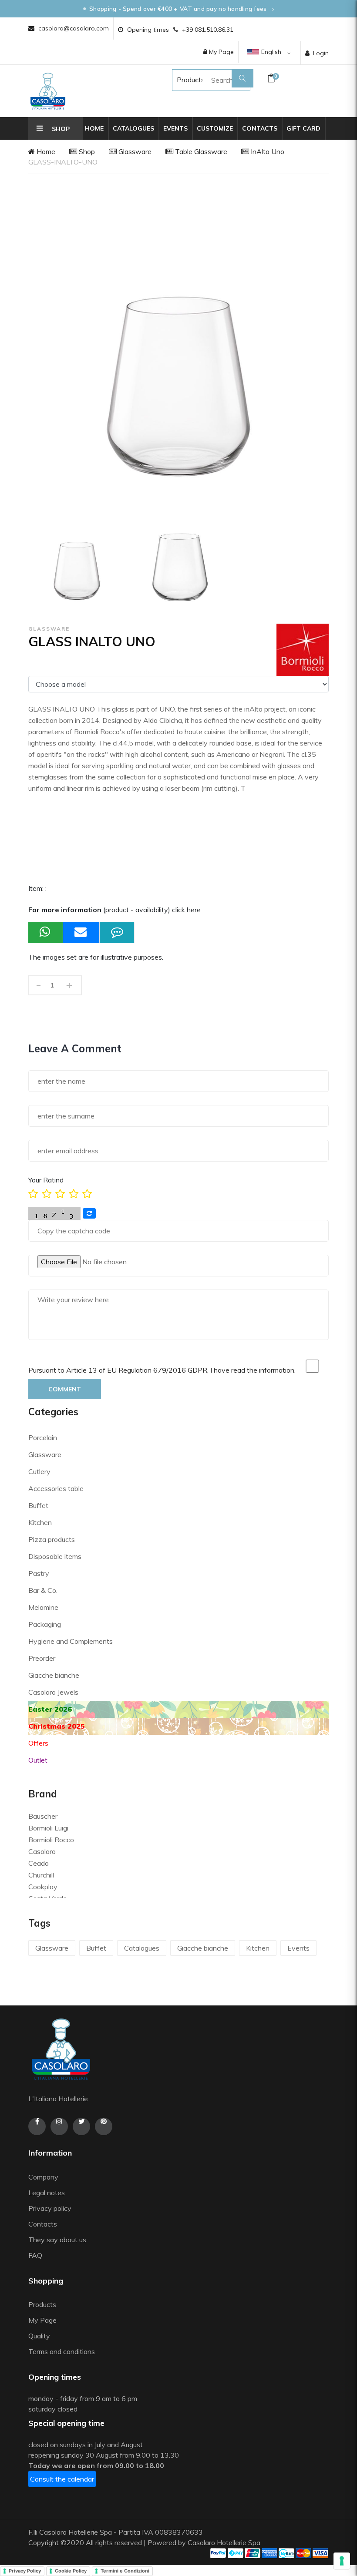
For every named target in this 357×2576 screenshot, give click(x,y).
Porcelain (43, 1437)
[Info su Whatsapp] (46, 932)
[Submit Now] (81, 932)
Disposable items (55, 1556)
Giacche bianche (54, 1675)
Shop (86, 151)
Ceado (39, 1863)
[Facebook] (37, 2126)
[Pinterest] (104, 2126)
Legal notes (47, 2193)
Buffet (38, 1505)
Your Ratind (46, 1180)
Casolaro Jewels (53, 1692)
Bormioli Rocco (51, 1840)
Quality (40, 2336)
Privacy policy (50, 2208)
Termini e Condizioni (125, 2571)
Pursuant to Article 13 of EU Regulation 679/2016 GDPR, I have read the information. (162, 1370)
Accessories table (56, 1488)
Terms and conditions (62, 2351)
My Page (221, 52)
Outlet (38, 1760)
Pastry (39, 1573)
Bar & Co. (43, 1590)
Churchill (41, 1875)
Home (94, 128)
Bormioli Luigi (48, 1828)
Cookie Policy (71, 2571)
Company (43, 2177)
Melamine (43, 1607)
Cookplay (43, 1887)
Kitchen (40, 1522)
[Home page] (48, 91)
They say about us (57, 2240)
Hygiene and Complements (71, 1641)
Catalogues (133, 128)
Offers (38, 1743)
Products (182, 80)
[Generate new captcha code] (89, 1213)
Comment (65, 1389)
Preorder (42, 1658)
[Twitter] (81, 2126)
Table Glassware (200, 151)
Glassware (134, 151)
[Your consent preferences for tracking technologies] (342, 2561)
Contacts (260, 128)
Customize (215, 128)
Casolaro (42, 1851)
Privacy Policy (25, 2571)
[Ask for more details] (117, 932)
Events (175, 128)
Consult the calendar (62, 2479)
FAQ (35, 2255)
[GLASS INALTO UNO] (77, 562)
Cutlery (39, 1471)
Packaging (45, 1624)
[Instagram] (59, 2126)
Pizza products (52, 1539)
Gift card (303, 128)
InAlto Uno (267, 151)
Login (321, 53)
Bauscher (43, 1816)
